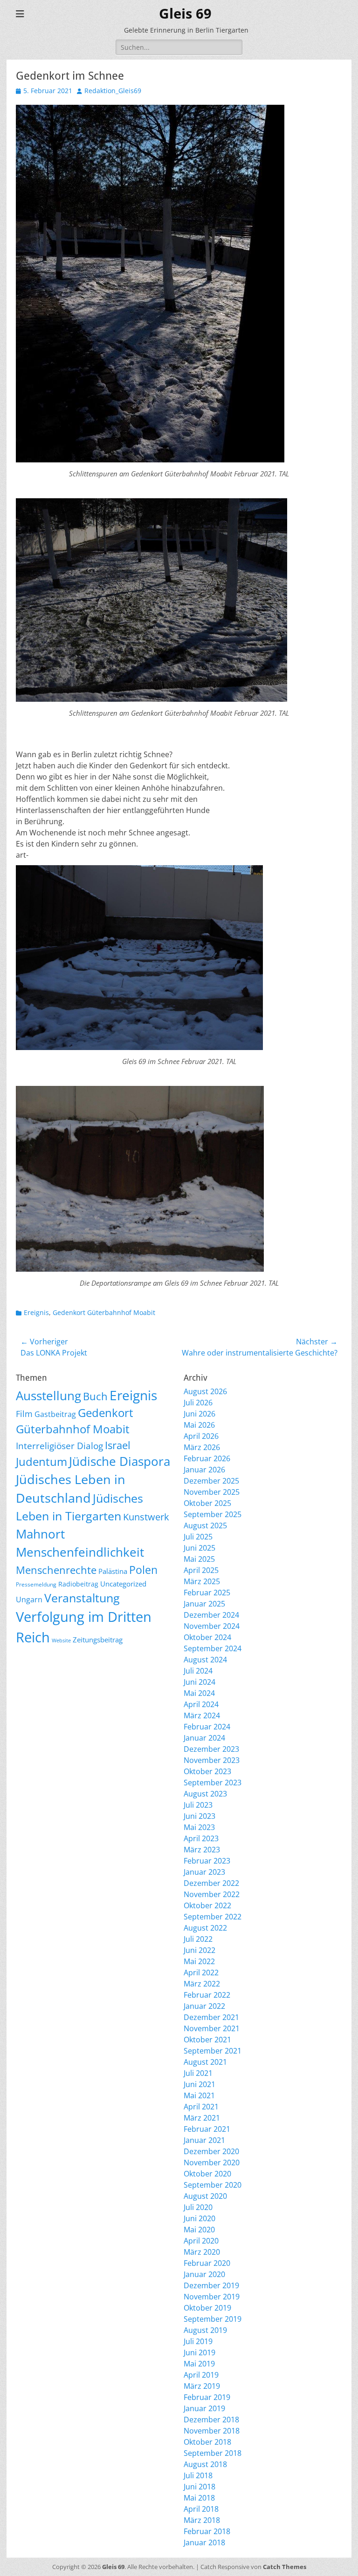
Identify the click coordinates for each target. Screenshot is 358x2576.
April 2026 (201, 1436)
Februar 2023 (207, 1861)
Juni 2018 (200, 2487)
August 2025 (205, 1525)
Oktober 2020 (207, 2174)
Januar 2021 (204, 2140)
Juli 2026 (198, 1403)
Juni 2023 (200, 1816)
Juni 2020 (200, 2218)
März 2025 (202, 1581)
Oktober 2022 (207, 1905)
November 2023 (212, 1760)
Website (61, 1641)
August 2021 (205, 2062)
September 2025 (213, 1514)
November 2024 (212, 1626)
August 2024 (205, 1660)
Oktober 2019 (207, 2308)
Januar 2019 (204, 2408)
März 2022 (202, 1984)
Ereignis (36, 1312)
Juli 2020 (198, 2207)
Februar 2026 (207, 1458)
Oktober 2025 (207, 1503)
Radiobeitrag (78, 1584)
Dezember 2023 (211, 1749)
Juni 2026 (200, 1414)
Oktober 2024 (207, 1637)
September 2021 (213, 2051)
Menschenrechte (56, 1570)
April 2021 (201, 2107)
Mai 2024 (199, 1693)
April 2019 (201, 2375)
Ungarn (29, 1600)
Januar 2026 (204, 1470)
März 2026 (202, 1447)
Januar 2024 (204, 1738)
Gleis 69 (185, 14)
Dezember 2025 (211, 1481)
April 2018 (201, 2509)
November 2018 (212, 2431)
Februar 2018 (207, 2531)
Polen (143, 1570)
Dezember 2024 (211, 1615)
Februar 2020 (207, 2263)
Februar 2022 (207, 1995)
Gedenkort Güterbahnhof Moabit (104, 1312)
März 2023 (202, 1850)
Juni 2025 (200, 1548)
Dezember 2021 (211, 2017)
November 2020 (212, 2162)
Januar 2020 (204, 2274)
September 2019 (213, 2319)
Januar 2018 (204, 2542)
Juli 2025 (198, 1537)
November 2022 (212, 1894)
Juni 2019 (200, 2352)
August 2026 (205, 1391)
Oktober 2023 (207, 1771)
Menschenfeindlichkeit (80, 1552)
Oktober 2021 (207, 2040)
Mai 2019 (199, 2364)
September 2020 (213, 2185)
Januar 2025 (204, 1604)
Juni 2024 (200, 1682)
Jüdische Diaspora (120, 1461)
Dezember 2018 (211, 2420)
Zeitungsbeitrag (98, 1640)
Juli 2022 (198, 1939)
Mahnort (40, 1534)
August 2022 (205, 1928)
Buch (95, 1396)
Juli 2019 (198, 2341)
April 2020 (201, 2241)
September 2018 (213, 2453)
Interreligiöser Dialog (59, 1446)
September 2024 (213, 1648)
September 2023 (213, 1783)
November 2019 (212, 2297)
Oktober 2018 (207, 2442)
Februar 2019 (207, 2397)
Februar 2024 (207, 1727)
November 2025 (212, 1492)
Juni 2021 (200, 2084)
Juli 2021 (198, 2073)
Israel (118, 1445)
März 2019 (202, 2386)
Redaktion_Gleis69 (113, 91)
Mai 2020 (199, 2230)
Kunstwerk (146, 1517)
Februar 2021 (207, 2129)
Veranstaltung (82, 1598)
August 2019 (205, 2330)
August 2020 (205, 2196)
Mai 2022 (199, 1961)
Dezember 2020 (211, 2151)
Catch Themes (285, 2567)
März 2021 (202, 2118)
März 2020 (202, 2252)
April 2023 (201, 1838)
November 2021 (212, 2028)
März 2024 (202, 1715)
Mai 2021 (199, 2095)
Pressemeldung (36, 1584)
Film (24, 1414)
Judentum (41, 1461)
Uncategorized (123, 1584)
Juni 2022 (200, 1950)
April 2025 (201, 1570)
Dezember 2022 (211, 1883)
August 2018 (205, 2464)
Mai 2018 (199, 2498)
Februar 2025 (207, 1593)
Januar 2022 (204, 2006)
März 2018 (202, 2520)
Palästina (113, 1571)
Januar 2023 (204, 1872)
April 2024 (201, 1704)
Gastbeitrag (55, 1414)
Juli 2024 (198, 1671)
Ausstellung (48, 1396)
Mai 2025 (199, 1559)
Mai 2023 (199, 1827)
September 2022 (213, 1917)
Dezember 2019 (211, 2285)
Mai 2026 (199, 1425)
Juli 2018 (198, 2475)
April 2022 (201, 1973)
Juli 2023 (198, 1805)
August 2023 (205, 1794)
